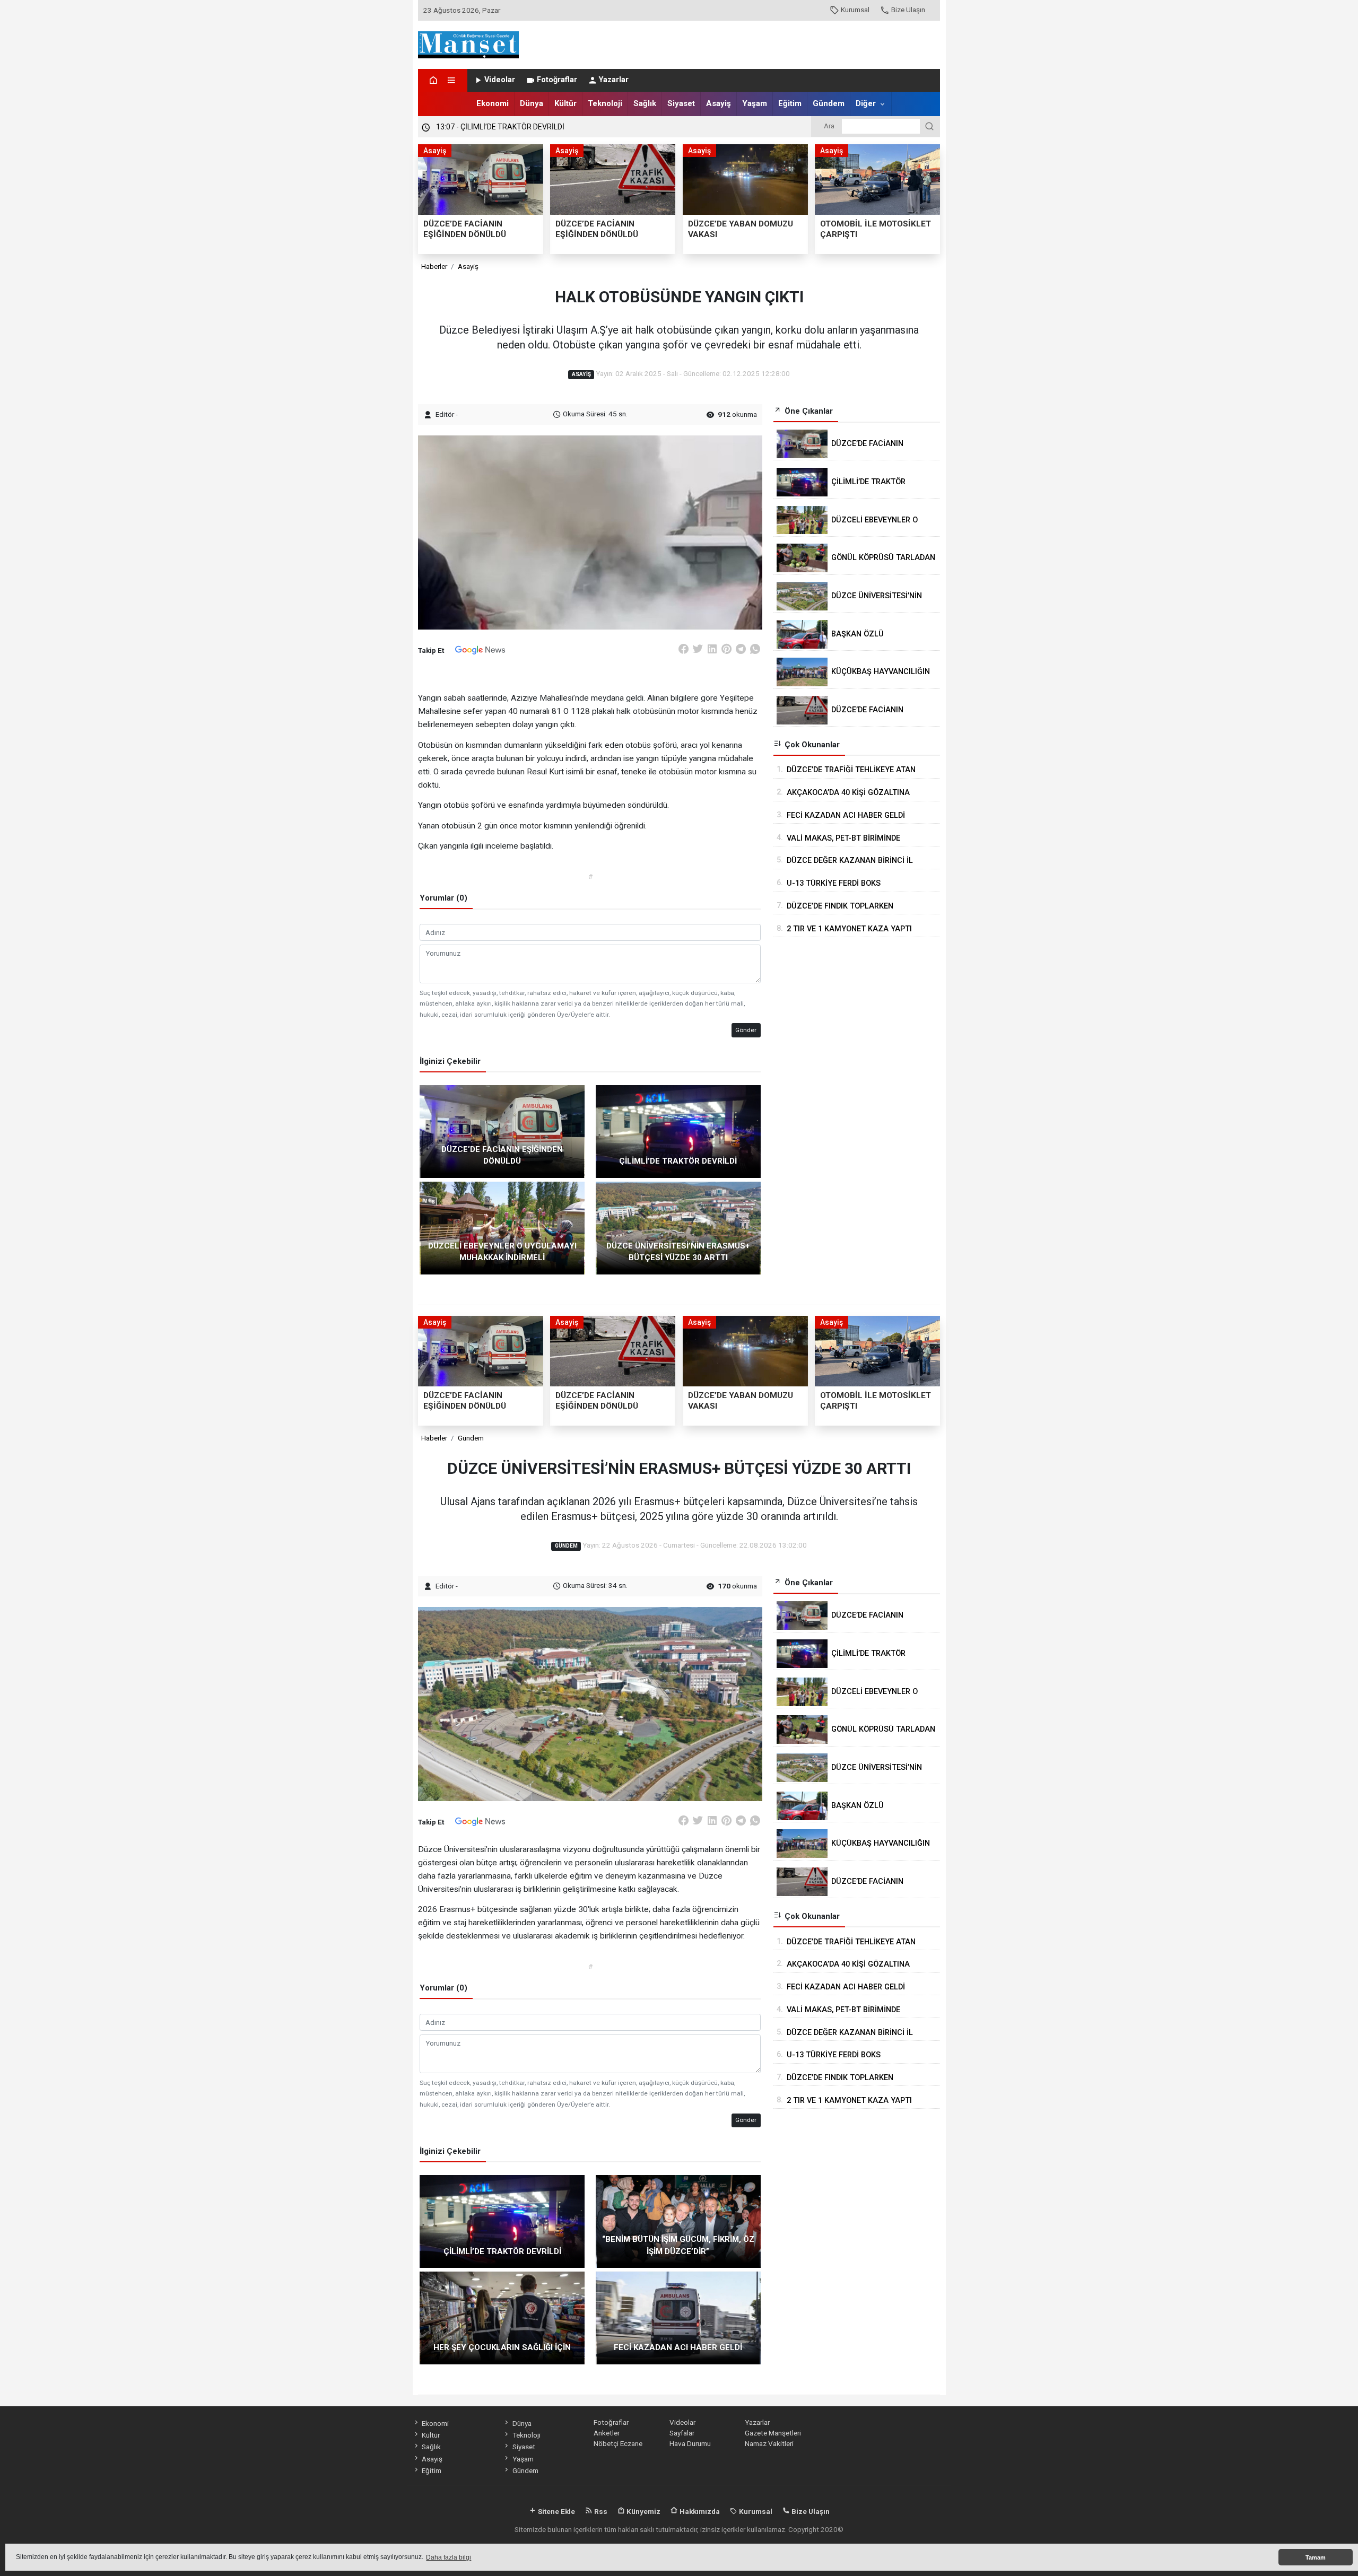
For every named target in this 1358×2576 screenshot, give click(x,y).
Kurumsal (855, 10)
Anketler (607, 2433)
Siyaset (681, 103)
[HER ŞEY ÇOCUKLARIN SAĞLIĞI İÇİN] (502, 2317)
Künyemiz (643, 2511)
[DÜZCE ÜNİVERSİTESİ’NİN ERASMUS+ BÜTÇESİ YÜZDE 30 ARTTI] (678, 1227)
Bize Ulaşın (908, 10)
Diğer (866, 103)
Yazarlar (614, 80)
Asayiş (719, 103)
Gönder (746, 1030)
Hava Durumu (690, 2443)
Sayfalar (682, 2433)
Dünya (532, 103)
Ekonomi (493, 103)
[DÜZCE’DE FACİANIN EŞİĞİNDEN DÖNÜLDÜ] (502, 1131)
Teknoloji (605, 103)
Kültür (565, 103)
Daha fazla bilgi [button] (449, 2557)
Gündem (829, 103)
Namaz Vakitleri (769, 2443)
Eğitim (790, 103)
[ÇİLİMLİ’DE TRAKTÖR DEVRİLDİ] (678, 1131)
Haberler (434, 266)
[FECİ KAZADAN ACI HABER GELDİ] (678, 2317)
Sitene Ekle (556, 2511)
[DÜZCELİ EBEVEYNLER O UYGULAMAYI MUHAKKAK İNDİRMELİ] (502, 1227)
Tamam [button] (1316, 2557)
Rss (600, 2511)
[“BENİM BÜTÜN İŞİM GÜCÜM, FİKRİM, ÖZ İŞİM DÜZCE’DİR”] (678, 2221)
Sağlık (645, 103)
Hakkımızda (699, 2511)
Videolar (500, 80)
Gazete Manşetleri (773, 2433)
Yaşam (755, 103)
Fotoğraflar (557, 80)
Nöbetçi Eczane (618, 2443)
